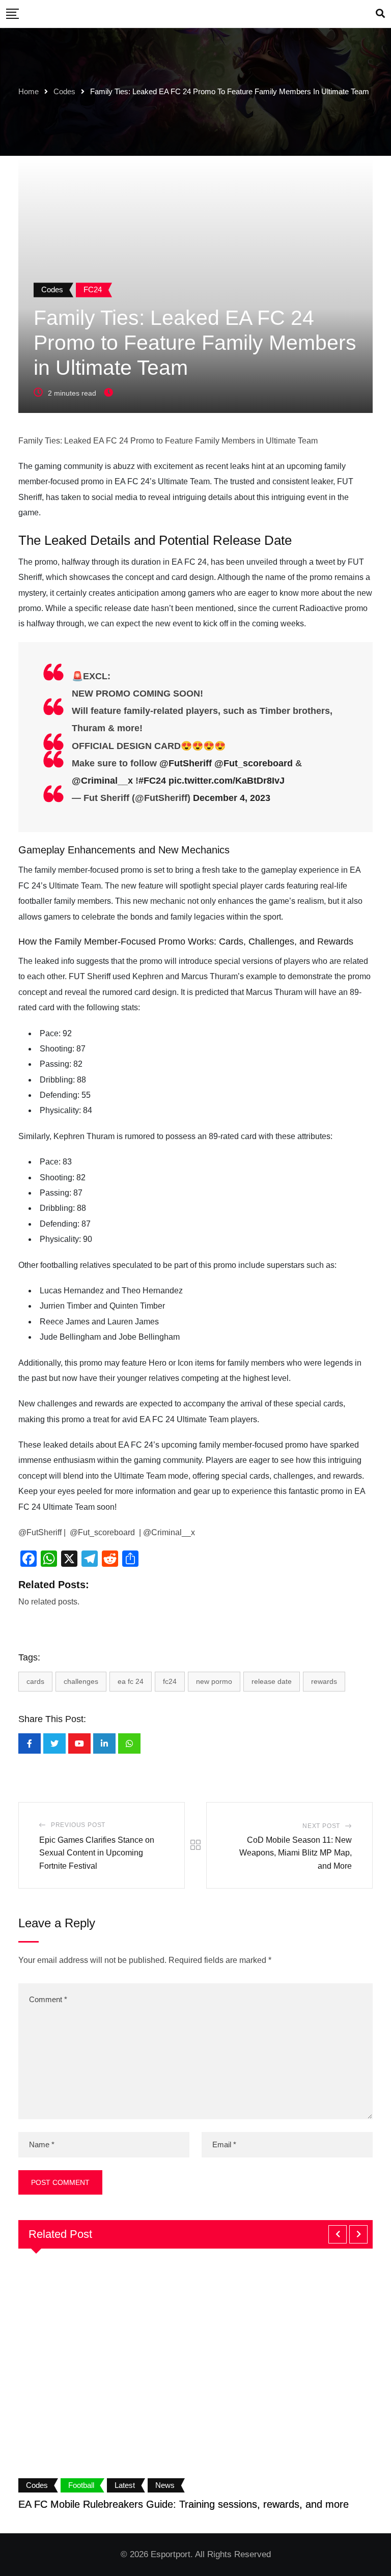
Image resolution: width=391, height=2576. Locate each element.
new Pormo (214, 1681)
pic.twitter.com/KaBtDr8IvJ (227, 781)
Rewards (324, 1681)
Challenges (81, 1681)
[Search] (380, 14)
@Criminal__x (102, 781)
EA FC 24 (131, 1681)
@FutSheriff (186, 763)
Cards (35, 1681)
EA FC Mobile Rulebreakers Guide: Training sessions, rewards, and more (184, 2504)
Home (29, 91)
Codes (64, 91)
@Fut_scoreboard (254, 763)
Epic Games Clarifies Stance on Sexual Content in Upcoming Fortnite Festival (97, 1853)
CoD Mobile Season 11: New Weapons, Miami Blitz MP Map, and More (296, 1853)
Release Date (272, 1681)
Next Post (321, 1826)
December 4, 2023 (232, 798)
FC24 (170, 1681)
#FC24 (152, 781)
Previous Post (78, 1825)
